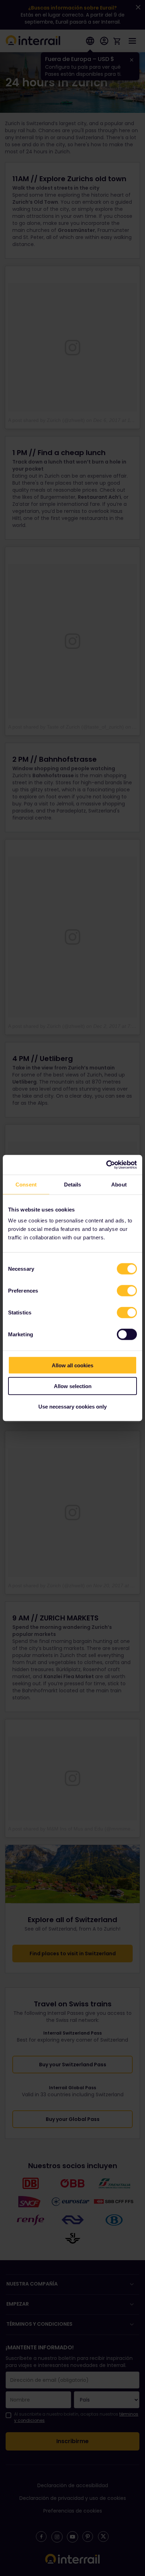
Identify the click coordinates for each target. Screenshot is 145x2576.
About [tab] (119, 1184)
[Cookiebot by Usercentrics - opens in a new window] (106, 1165)
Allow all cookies (72, 1365)
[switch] (127, 1291)
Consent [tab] (26, 1184)
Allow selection (73, 1386)
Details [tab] (73, 1184)
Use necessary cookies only (72, 1407)
